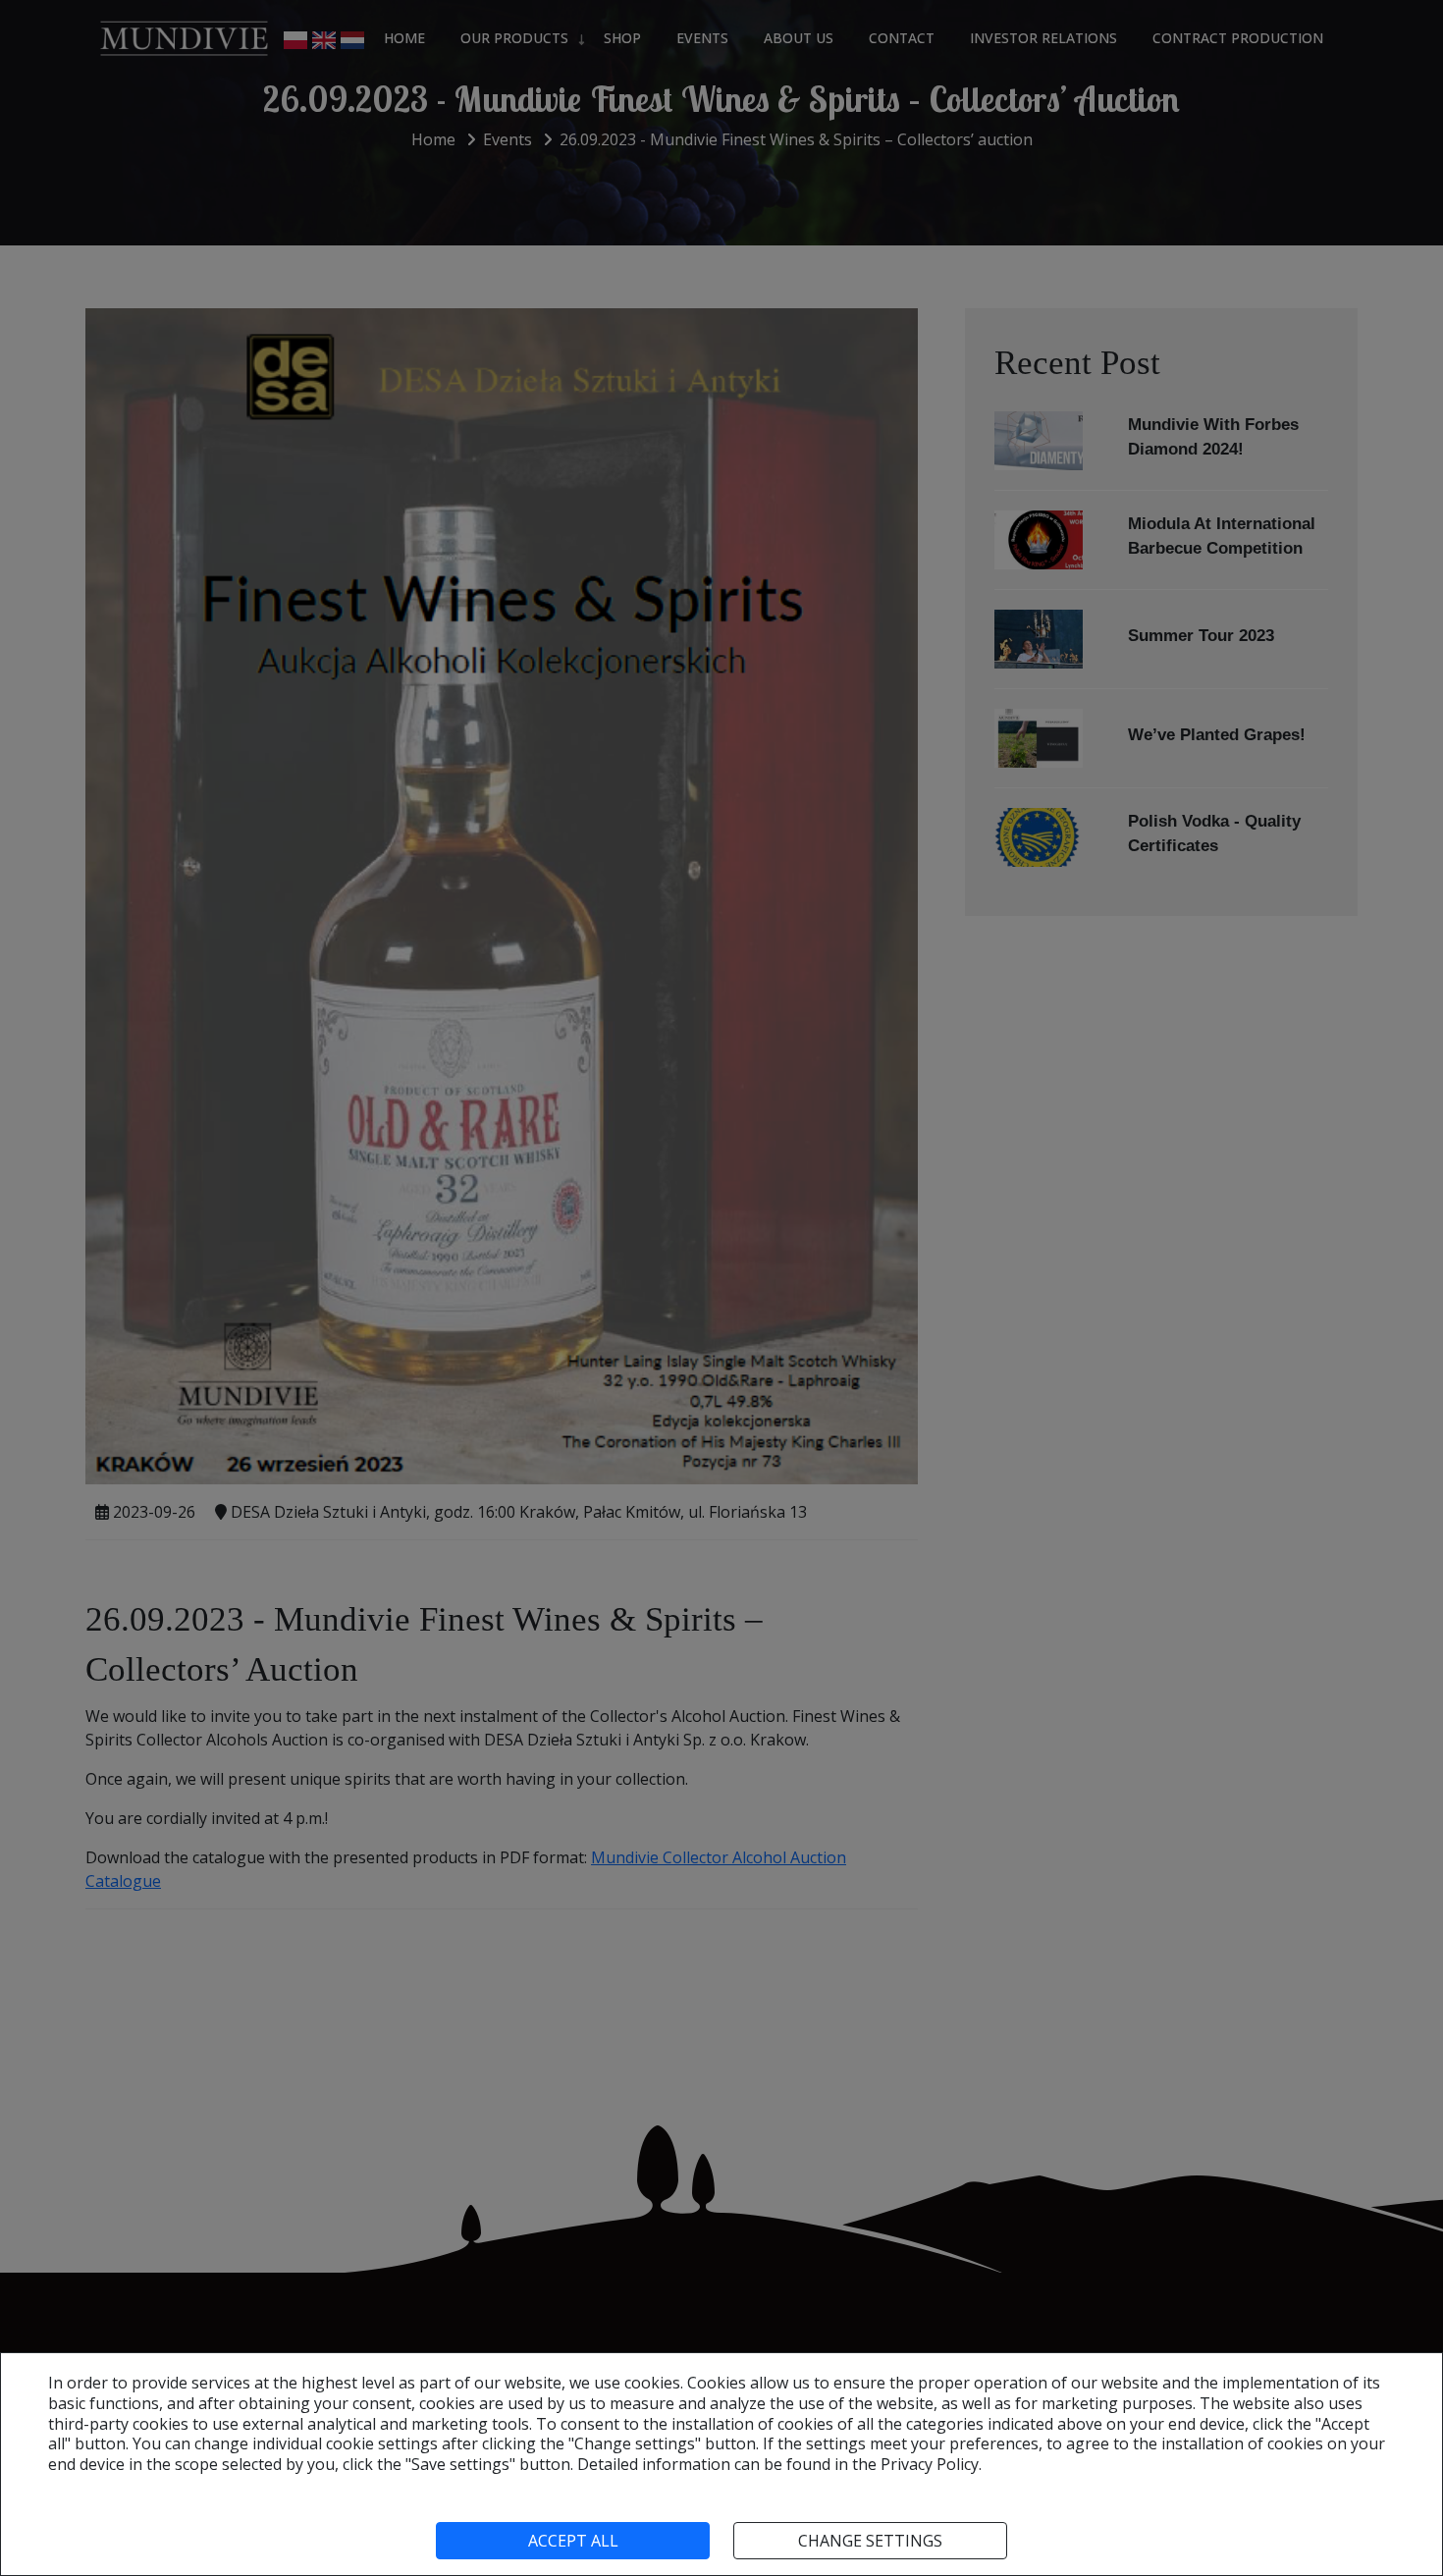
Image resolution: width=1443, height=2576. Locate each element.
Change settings (870, 2541)
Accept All (573, 2541)
